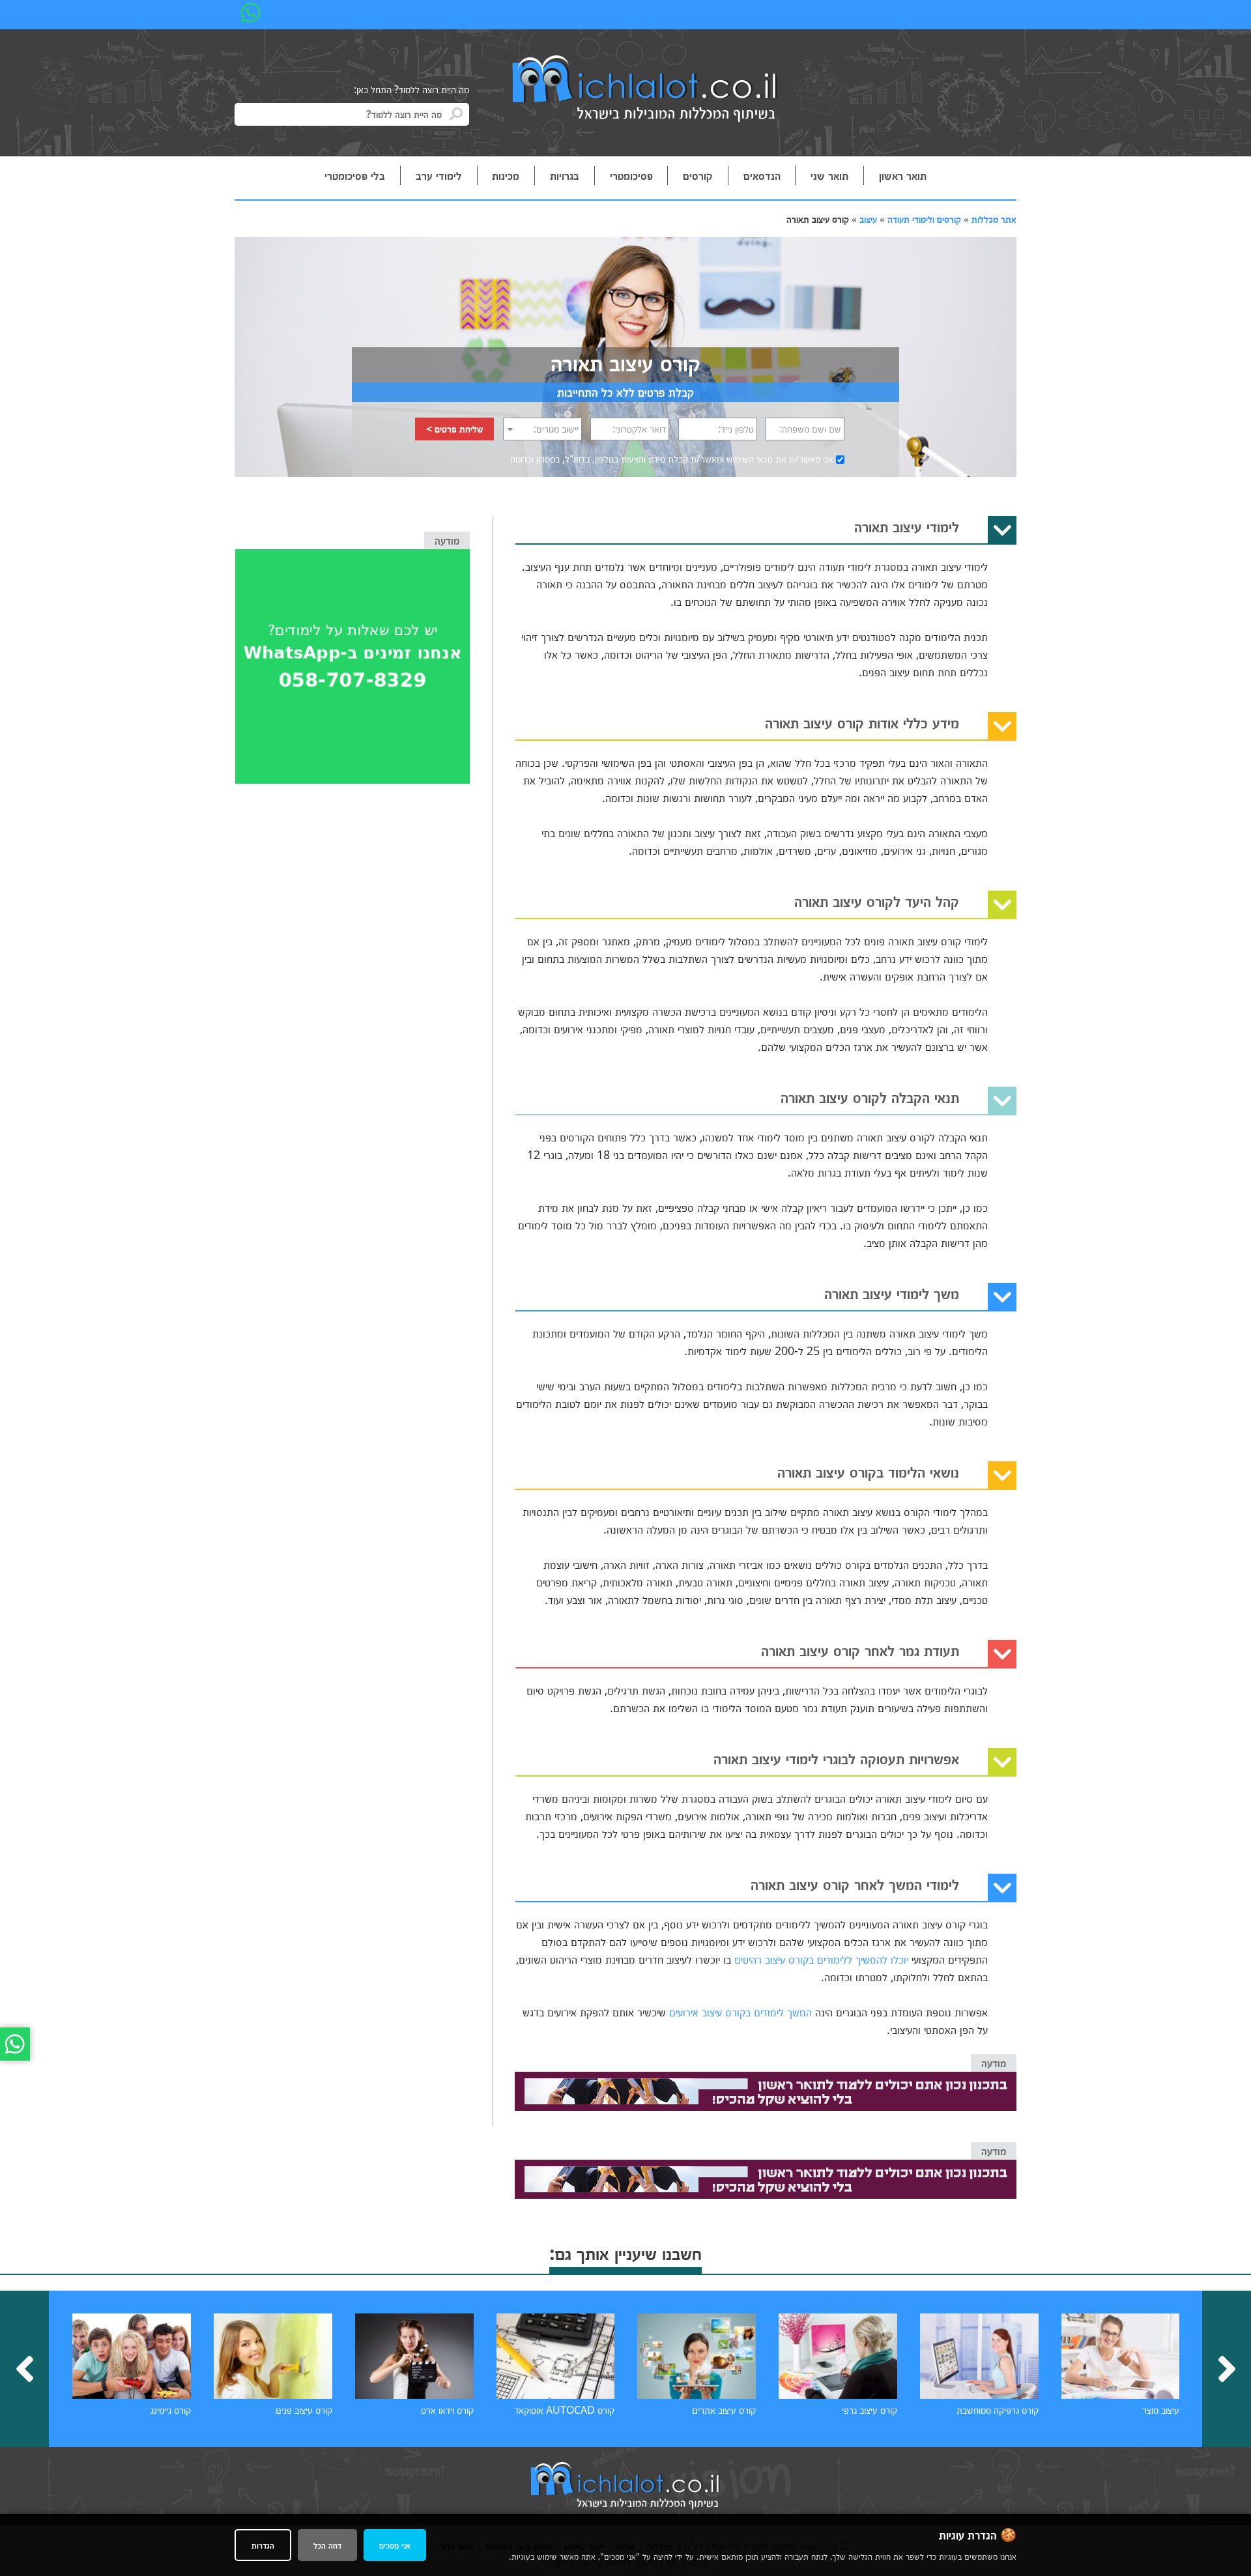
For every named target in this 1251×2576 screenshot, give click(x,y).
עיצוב (868, 219)
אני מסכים (395, 2545)
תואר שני (829, 175)
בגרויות (565, 175)
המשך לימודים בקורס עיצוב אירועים (741, 2012)
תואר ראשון (903, 175)
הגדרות (263, 2545)
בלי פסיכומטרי (355, 175)
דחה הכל (327, 2545)
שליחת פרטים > (455, 429)
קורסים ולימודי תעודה (924, 219)
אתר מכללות (994, 219)
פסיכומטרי (631, 175)
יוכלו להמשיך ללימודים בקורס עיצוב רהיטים (821, 1959)
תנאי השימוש (750, 459)
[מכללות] (645, 90)
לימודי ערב (439, 175)
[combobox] (542, 429)
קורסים (698, 175)
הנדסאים (762, 175)
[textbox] (542, 429)
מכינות (506, 175)
